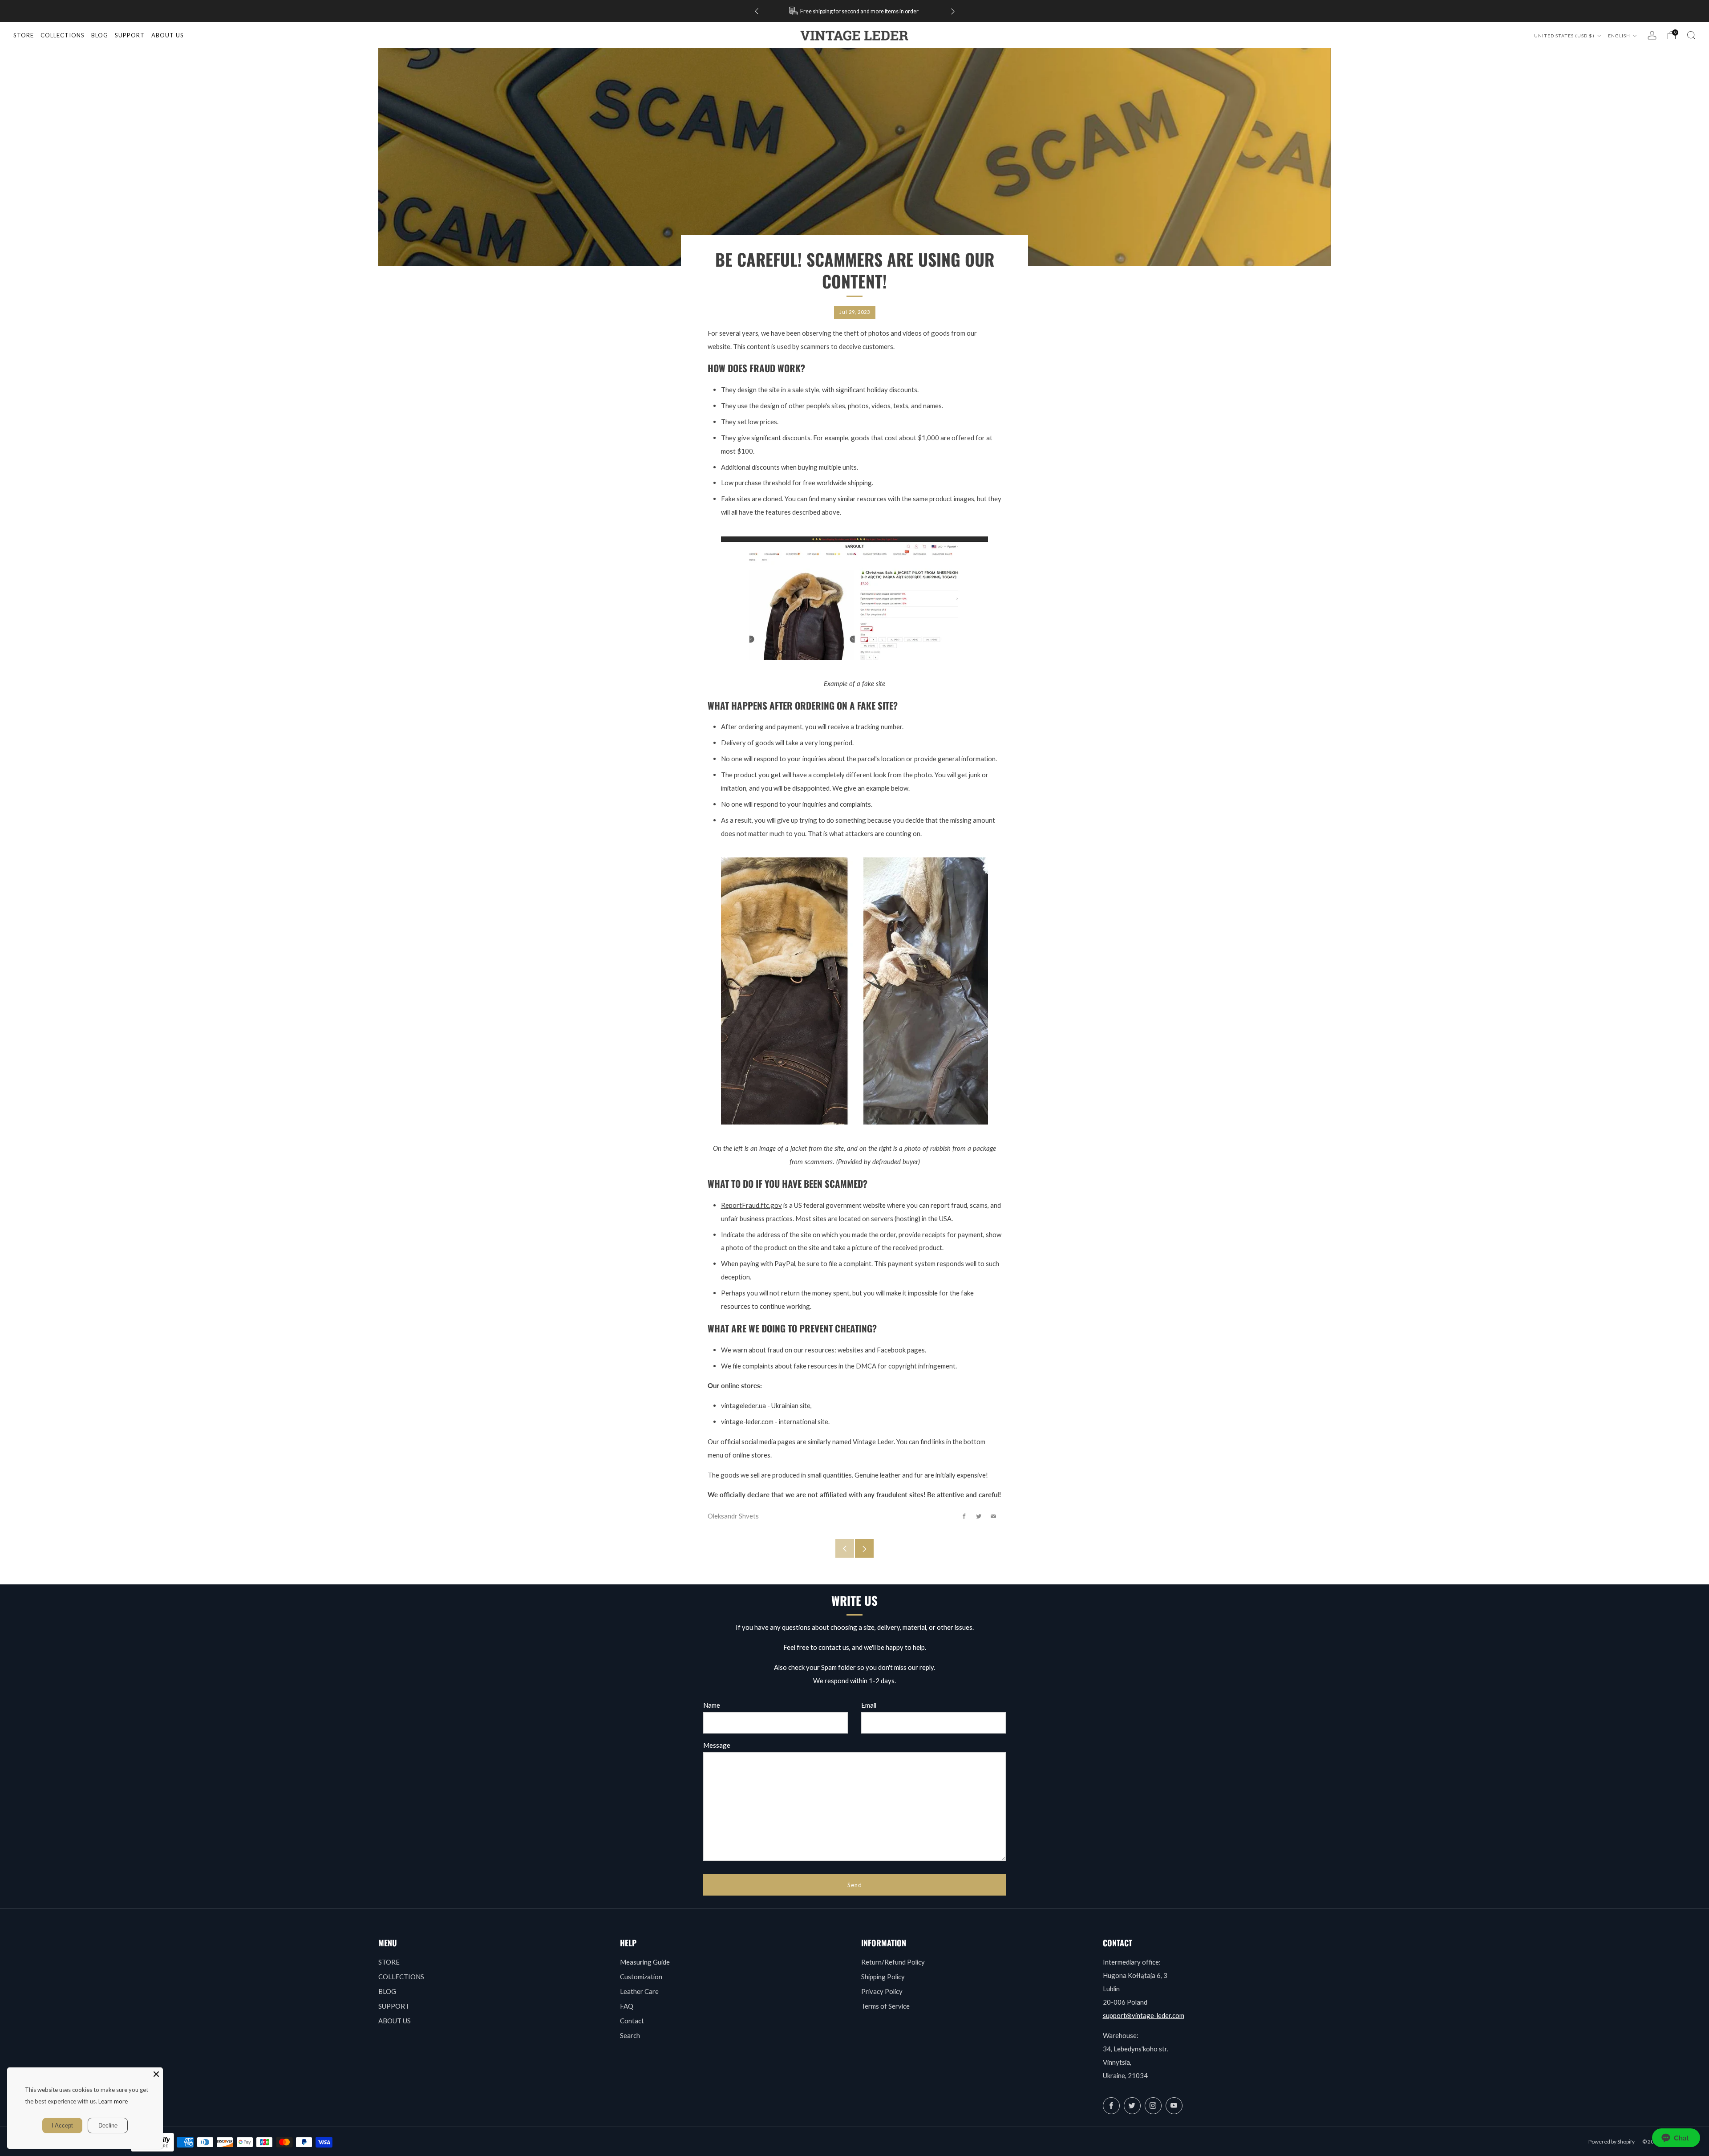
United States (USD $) (1565, 36)
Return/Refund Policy (893, 1962)
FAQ (627, 2006)
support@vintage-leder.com (1144, 2015)
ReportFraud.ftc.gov (751, 1205)
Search (630, 2035)
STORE (24, 35)
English (1620, 36)
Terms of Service (885, 2006)
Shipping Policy (883, 1977)
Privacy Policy (882, 1991)
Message (717, 1745)
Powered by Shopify (1612, 2142)
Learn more (113, 2101)
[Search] (1691, 35)
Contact (632, 2021)
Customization (641, 1977)
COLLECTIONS (63, 35)
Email (869, 1705)
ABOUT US (395, 2021)
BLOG (387, 1991)
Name (712, 1705)
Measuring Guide (645, 1962)
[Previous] (757, 11)
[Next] (953, 11)
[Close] (156, 2074)
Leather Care (639, 1991)
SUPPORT (394, 2006)
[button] (1676, 2138)
